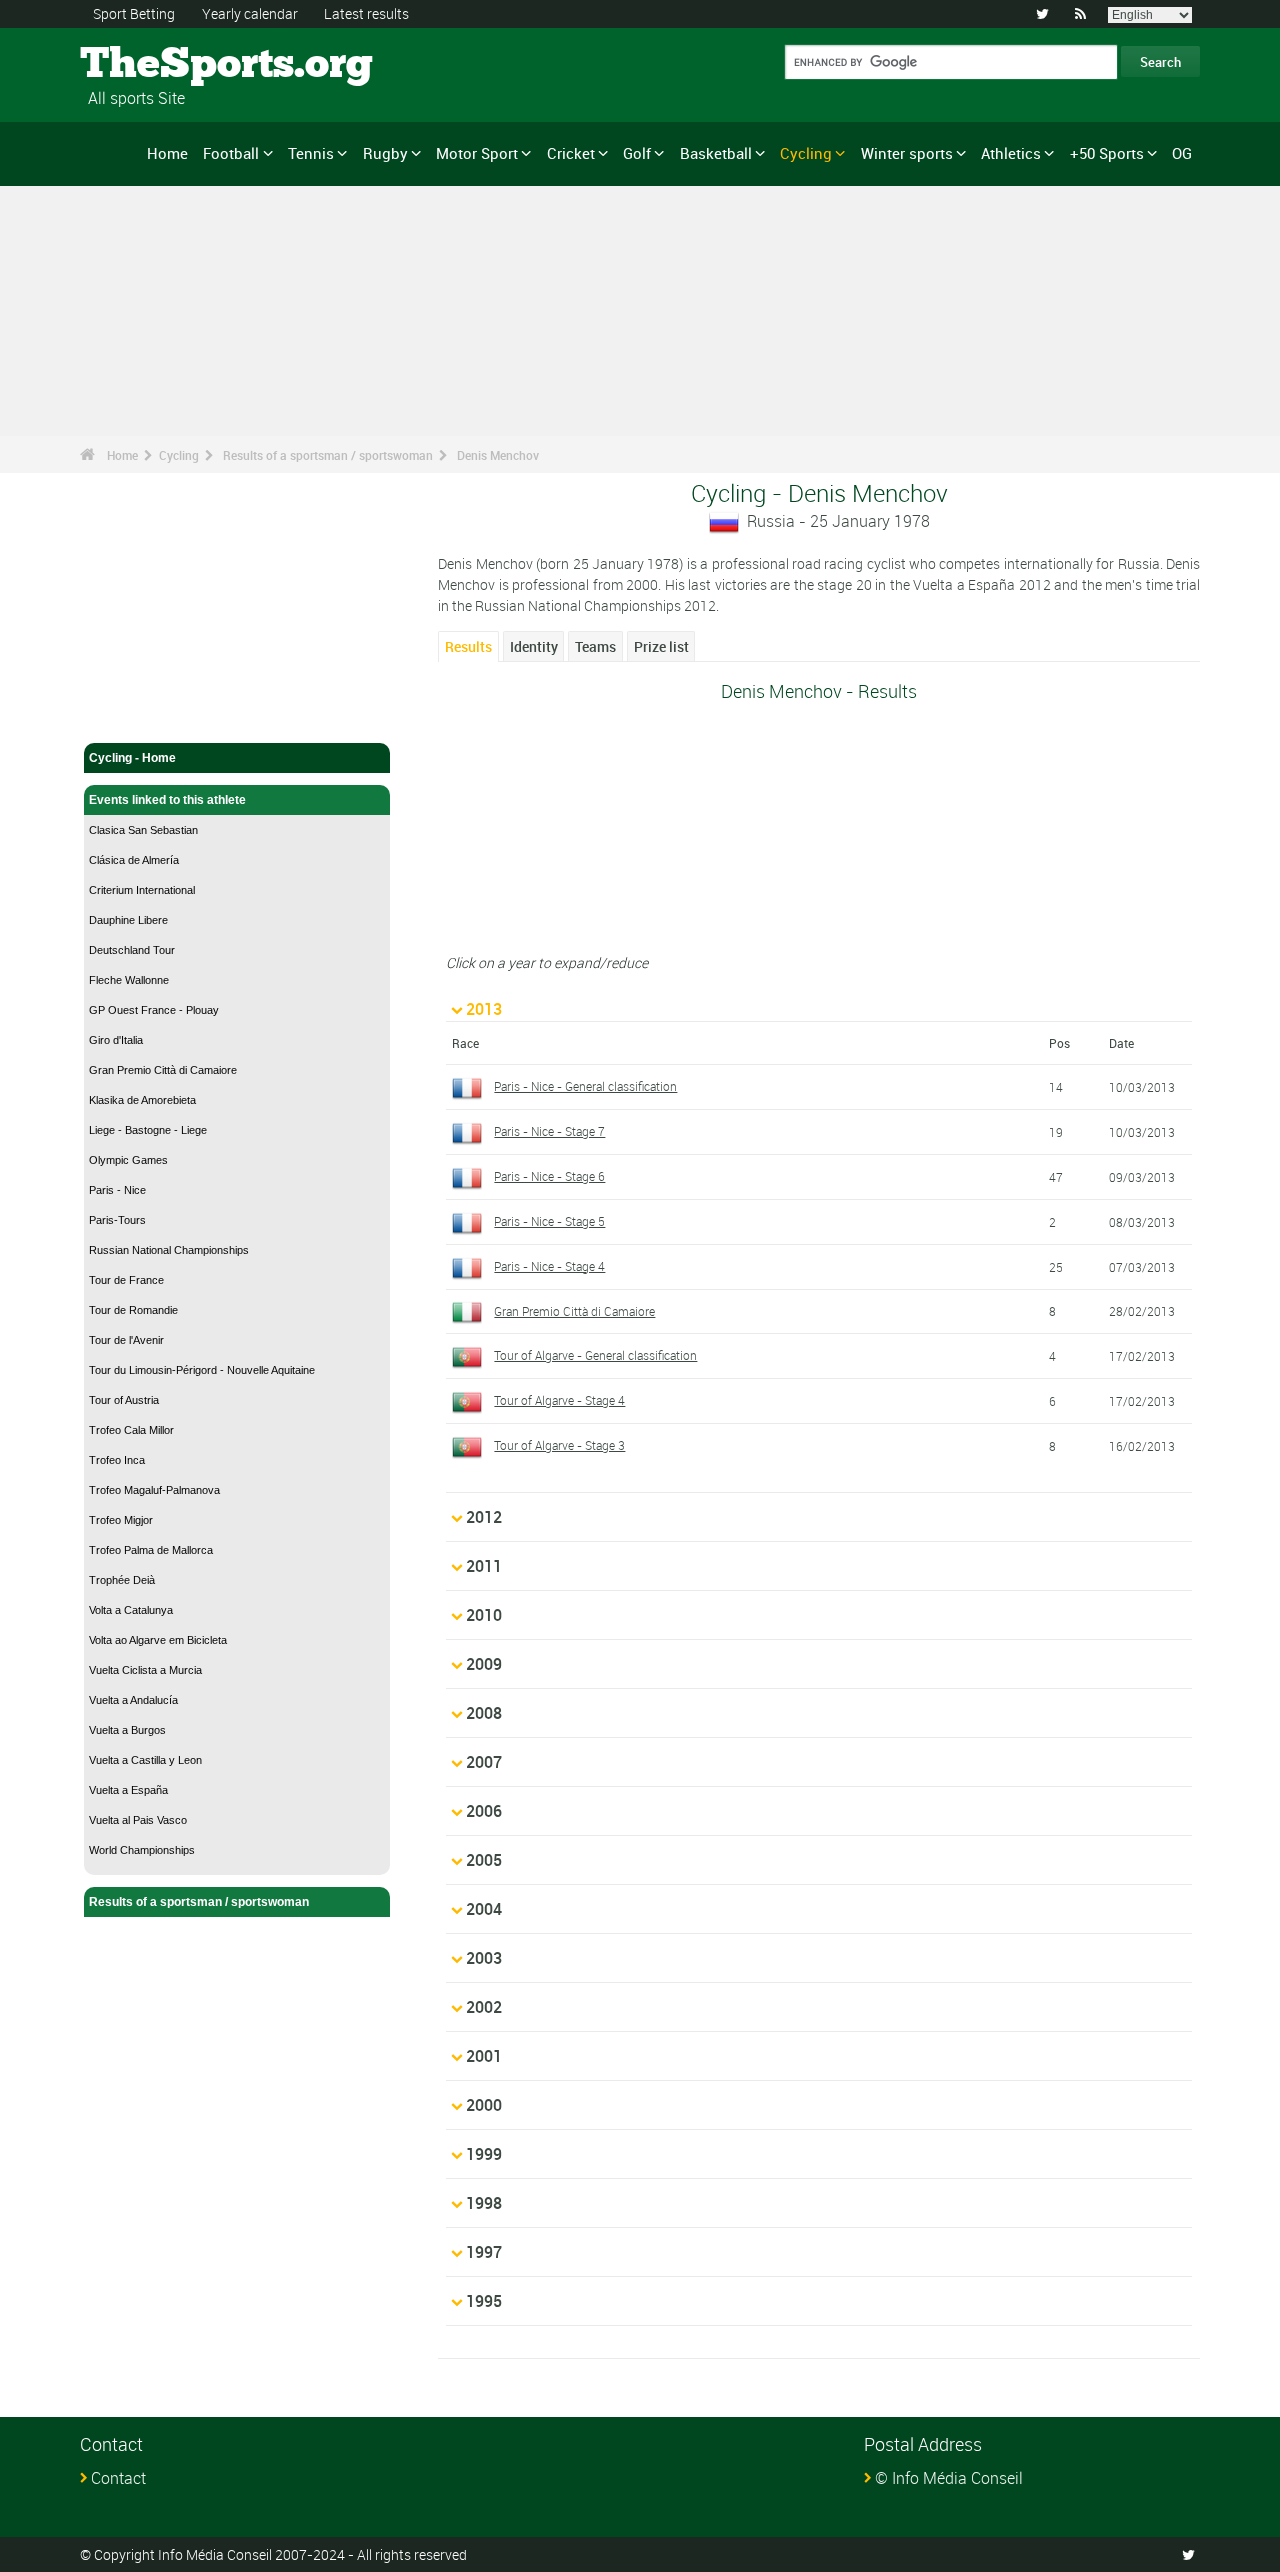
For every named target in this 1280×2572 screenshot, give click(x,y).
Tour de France (126, 1280)
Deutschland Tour (132, 950)
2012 (484, 1517)
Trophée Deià (122, 1580)
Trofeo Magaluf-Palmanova (154, 1490)
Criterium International (142, 890)
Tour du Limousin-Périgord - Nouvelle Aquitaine (202, 1370)
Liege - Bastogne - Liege (148, 1130)
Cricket (571, 153)
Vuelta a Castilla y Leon (145, 1760)
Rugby (385, 153)
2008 (484, 1713)
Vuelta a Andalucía (133, 1700)
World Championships (142, 1850)
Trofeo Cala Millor (131, 1430)
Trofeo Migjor (121, 1520)
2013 (484, 1009)
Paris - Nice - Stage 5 (549, 1221)
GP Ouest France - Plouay (154, 1010)
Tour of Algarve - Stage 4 (559, 1400)
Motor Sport (477, 153)
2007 (484, 1762)
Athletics (1011, 153)
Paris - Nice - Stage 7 (549, 1131)
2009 (484, 1664)
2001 (484, 2056)
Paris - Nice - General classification (585, 1086)
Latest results (366, 13)
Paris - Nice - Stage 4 (549, 1266)
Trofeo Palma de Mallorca (151, 1550)
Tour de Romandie (133, 1310)
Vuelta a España (128, 1790)
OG (1182, 153)
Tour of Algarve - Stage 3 (559, 1445)
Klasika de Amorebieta (142, 1100)
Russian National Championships (169, 1250)
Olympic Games (128, 1160)
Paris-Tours (117, 1220)
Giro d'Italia (116, 1040)
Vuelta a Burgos (127, 1730)
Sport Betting (134, 13)
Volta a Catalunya (131, 1610)
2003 (484, 1958)
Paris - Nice (117, 1190)
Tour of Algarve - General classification (595, 1355)
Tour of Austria (124, 1400)
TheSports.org (155, 65)
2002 (484, 2007)
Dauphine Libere (128, 920)
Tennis (311, 153)
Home (167, 153)
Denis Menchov (498, 455)
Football (231, 153)
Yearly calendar (250, 13)
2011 (484, 1566)
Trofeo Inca (117, 1460)
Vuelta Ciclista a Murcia (145, 1670)
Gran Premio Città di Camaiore (163, 1070)
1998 (484, 2203)
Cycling (806, 153)
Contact (118, 2478)
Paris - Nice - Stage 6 (549, 1176)
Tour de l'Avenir (126, 1340)
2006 (484, 1811)
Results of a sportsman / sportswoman (328, 455)
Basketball (716, 153)
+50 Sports (1107, 153)
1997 (484, 2252)
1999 (484, 2154)
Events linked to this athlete (167, 800)
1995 (484, 2301)
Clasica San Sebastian (143, 830)
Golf (637, 153)
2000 (484, 2105)
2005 (484, 1860)
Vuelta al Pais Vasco (138, 1820)
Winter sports (907, 153)
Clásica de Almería (134, 860)
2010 (484, 1615)
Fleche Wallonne (129, 980)
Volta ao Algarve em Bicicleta (158, 1640)
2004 (484, 1909)
